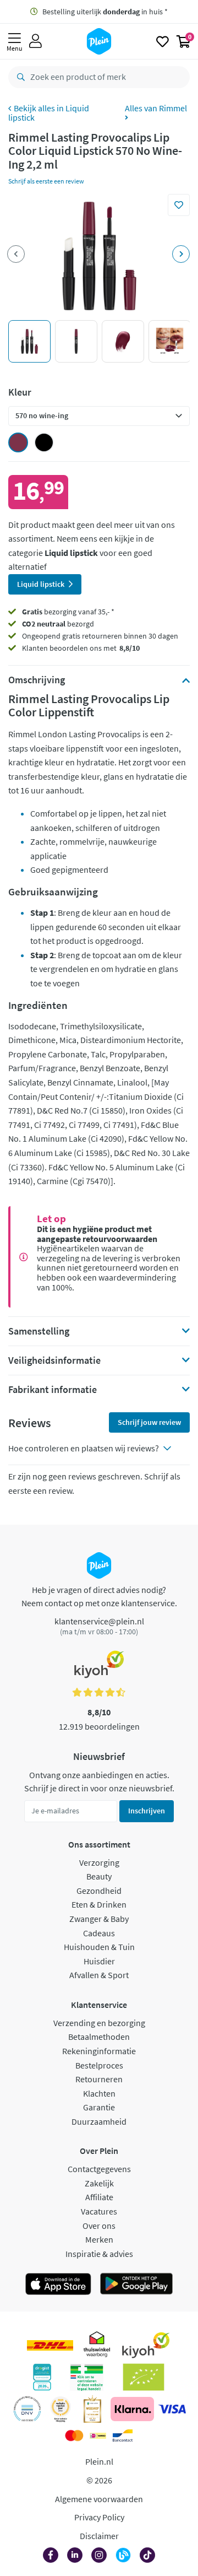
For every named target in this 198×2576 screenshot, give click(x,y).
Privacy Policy (99, 2517)
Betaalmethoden (99, 2037)
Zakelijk (99, 2183)
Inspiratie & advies (99, 2254)
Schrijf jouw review (149, 1422)
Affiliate (99, 2197)
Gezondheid (99, 1891)
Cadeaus (99, 1933)
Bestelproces (99, 2065)
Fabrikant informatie (53, 1390)
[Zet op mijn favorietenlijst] (179, 205)
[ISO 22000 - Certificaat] (27, 2409)
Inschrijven (147, 1811)
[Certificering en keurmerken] (144, 2377)
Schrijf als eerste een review (46, 181)
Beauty (99, 1876)
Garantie (99, 2107)
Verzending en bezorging (99, 2023)
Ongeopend (41, 636)
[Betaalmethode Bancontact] (123, 2435)
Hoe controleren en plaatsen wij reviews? (84, 1448)
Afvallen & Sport (99, 1975)
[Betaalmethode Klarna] (132, 2409)
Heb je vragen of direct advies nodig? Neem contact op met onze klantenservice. (99, 1596)
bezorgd (58, 624)
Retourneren (99, 2079)
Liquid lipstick (49, 113)
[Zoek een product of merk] (19, 77)
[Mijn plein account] (35, 41)
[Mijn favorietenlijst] (163, 41)
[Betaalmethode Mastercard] (74, 2435)
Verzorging (99, 1862)
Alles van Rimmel (156, 109)
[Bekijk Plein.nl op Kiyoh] (146, 2345)
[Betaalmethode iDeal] (98, 2435)
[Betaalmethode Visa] (172, 2409)
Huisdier (99, 1961)
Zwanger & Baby (99, 1919)
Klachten (99, 2093)
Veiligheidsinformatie (54, 1360)
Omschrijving (37, 680)
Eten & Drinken (99, 1904)
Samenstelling (39, 1331)
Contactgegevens (99, 2169)
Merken (99, 2239)
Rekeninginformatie (99, 2051)
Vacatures (99, 2211)
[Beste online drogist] (61, 2409)
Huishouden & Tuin (99, 1947)
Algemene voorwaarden (99, 2499)
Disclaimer (99, 2536)
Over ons (99, 2226)
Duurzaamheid (99, 2121)
